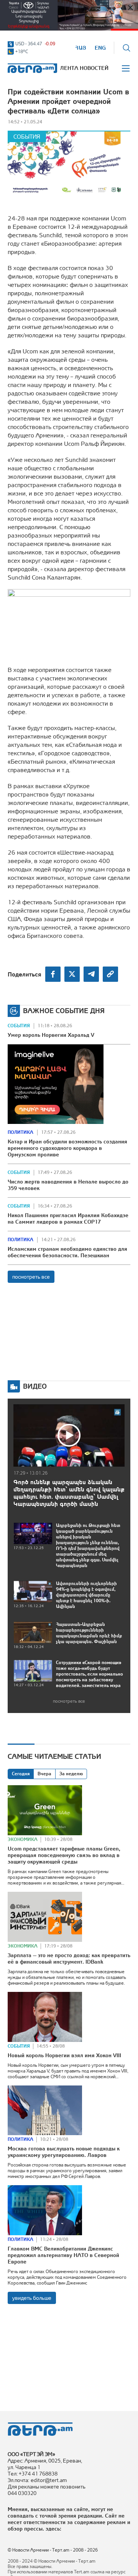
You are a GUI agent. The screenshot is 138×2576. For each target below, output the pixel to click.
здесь (53, 2529)
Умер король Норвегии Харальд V (51, 1035)
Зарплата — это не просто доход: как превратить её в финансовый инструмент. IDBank (69, 1958)
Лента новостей (84, 68)
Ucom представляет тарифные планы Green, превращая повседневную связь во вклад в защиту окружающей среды (64, 1855)
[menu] (126, 68)
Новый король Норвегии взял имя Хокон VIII (64, 2055)
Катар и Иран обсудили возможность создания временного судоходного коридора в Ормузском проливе (67, 1148)
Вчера (44, 1774)
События (27, 137)
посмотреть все (31, 1277)
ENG (100, 48)
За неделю (71, 1774)
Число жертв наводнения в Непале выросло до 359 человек (68, 1185)
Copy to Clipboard (110, 974)
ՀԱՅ (81, 48)
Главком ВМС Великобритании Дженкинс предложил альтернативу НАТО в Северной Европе (63, 2255)
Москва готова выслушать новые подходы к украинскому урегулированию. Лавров (64, 2152)
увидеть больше (32, 2298)
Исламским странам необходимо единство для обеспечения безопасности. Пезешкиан (67, 1252)
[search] (127, 48)
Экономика (23, 1839)
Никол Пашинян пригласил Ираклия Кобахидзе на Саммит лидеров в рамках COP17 (68, 1218)
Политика (21, 1132)
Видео (35, 1386)
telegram (91, 974)
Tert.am (31, 68)
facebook (53, 974)
